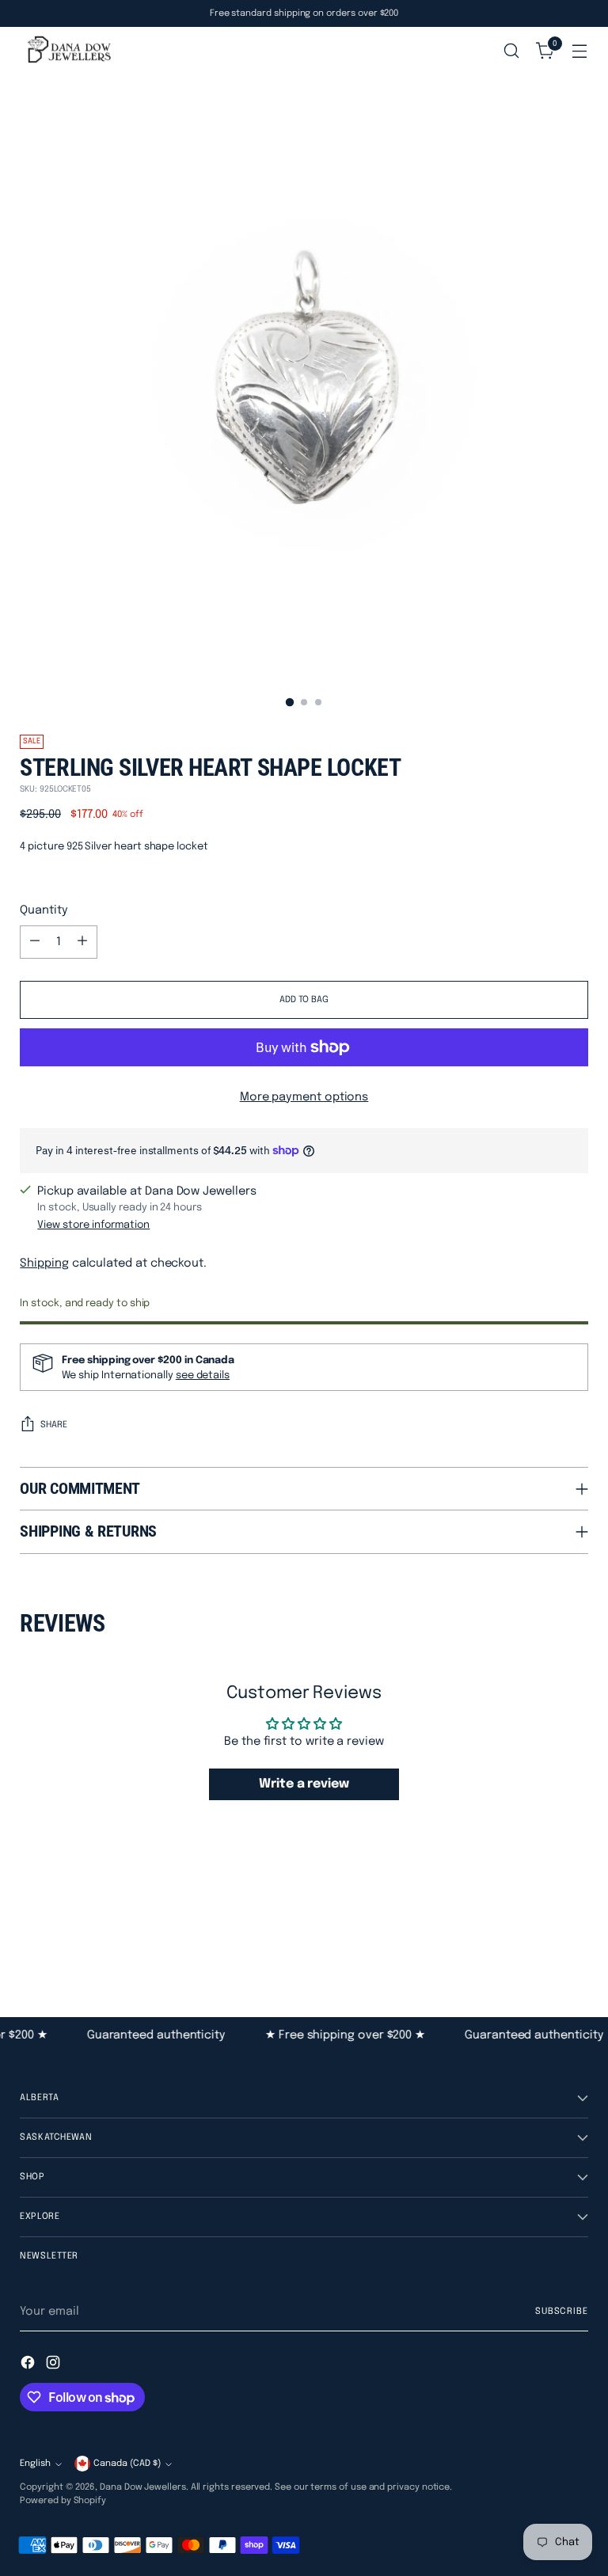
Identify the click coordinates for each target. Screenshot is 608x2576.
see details (203, 1375)
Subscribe (562, 2312)
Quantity (44, 910)
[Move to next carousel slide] (575, 1931)
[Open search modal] (512, 51)
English (35, 2464)
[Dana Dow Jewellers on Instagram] (55, 2365)
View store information (93, 1225)
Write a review (304, 1784)
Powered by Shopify (63, 2501)
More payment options (304, 1097)
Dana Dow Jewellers (143, 2487)
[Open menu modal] (580, 51)
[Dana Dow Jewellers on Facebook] (29, 2365)
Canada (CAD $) (127, 2464)
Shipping (44, 1263)
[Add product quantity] (82, 942)
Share (54, 1425)
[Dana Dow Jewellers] (67, 51)
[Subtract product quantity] (35, 942)
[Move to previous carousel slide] (538, 1932)
